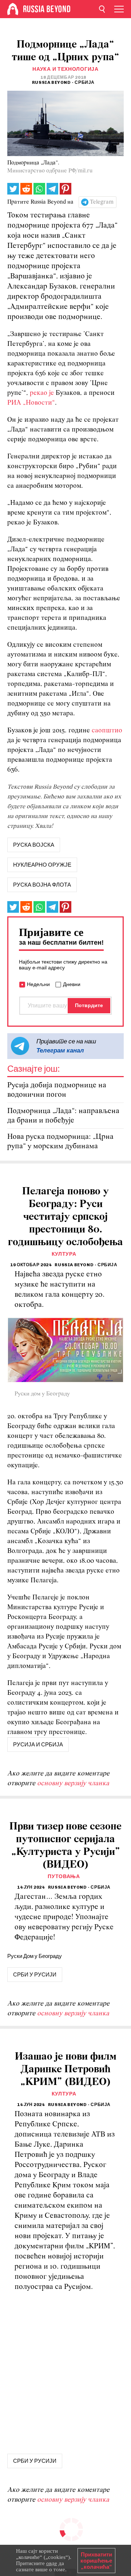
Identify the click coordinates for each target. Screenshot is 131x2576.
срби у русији (35, 1975)
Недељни (38, 984)
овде (52, 2563)
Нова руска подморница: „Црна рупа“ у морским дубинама (60, 1142)
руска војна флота (42, 885)
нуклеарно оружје (42, 865)
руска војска (34, 845)
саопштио (107, 731)
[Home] (13, 9)
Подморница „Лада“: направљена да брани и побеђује (63, 1116)
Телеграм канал (60, 1050)
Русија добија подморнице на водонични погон (57, 1090)
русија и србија (38, 1745)
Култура (64, 1254)
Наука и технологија (65, 69)
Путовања (64, 1876)
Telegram (102, 202)
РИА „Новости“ (31, 403)
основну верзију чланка (73, 1784)
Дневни (72, 984)
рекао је (43, 393)
